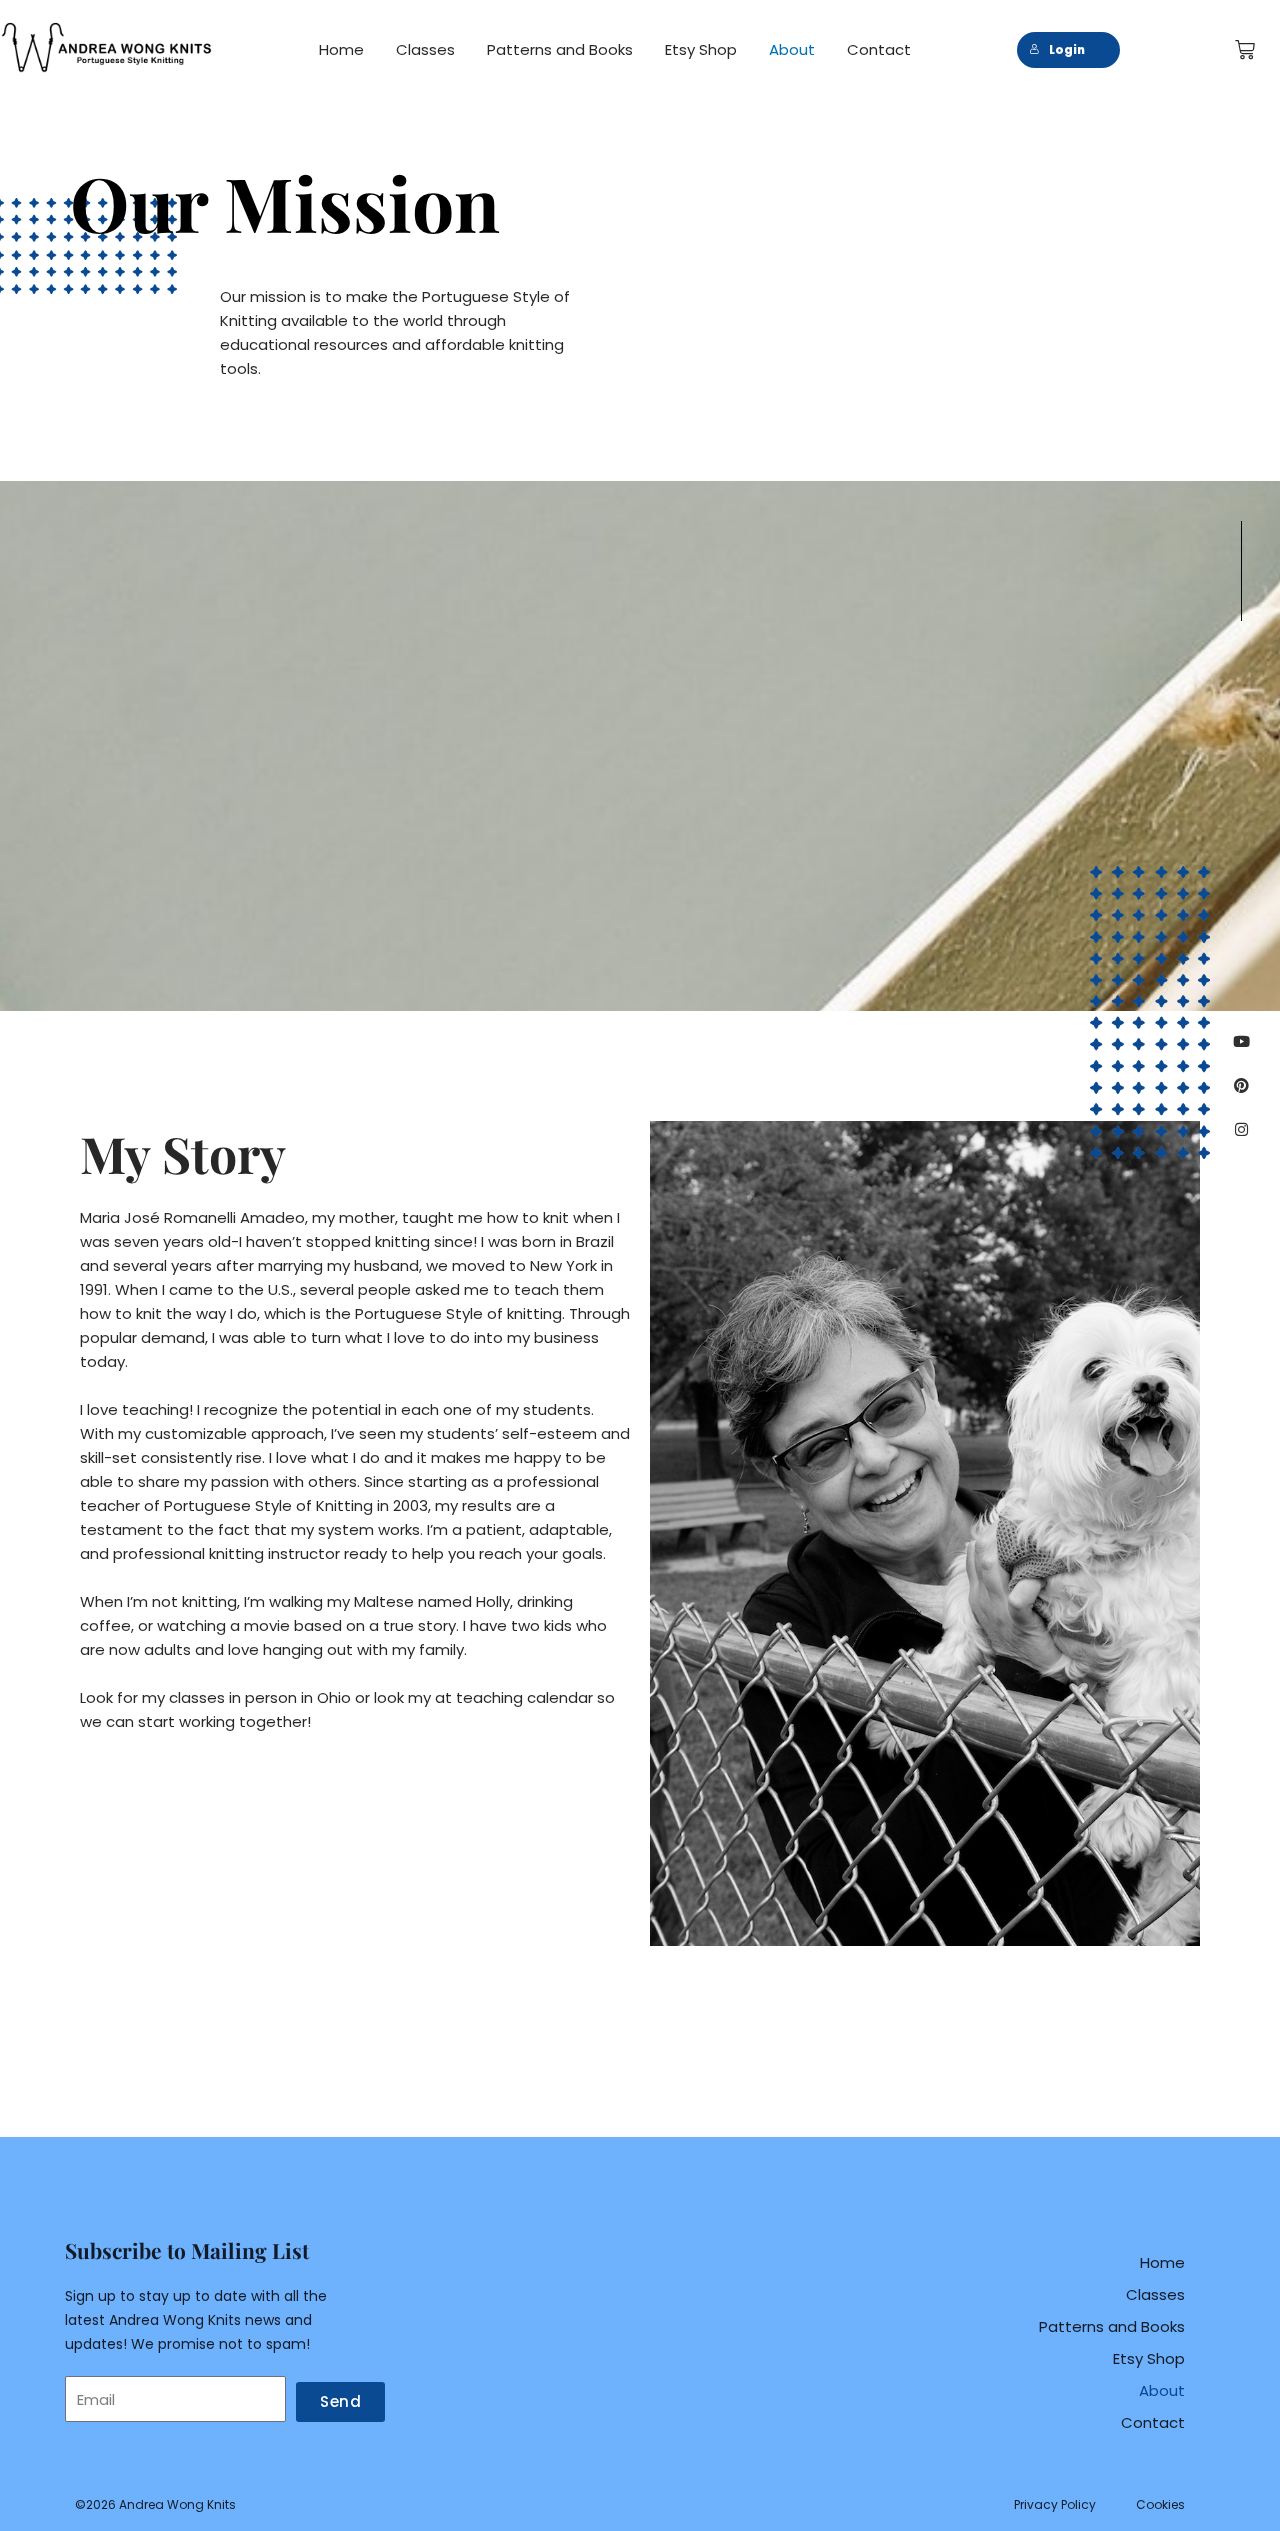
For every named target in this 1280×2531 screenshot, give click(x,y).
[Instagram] (1241, 1129)
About (792, 49)
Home (341, 49)
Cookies (1160, 2504)
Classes (425, 49)
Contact (879, 49)
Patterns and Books (560, 49)
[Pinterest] (1241, 1085)
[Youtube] (1241, 1041)
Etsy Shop (701, 49)
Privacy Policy (1055, 2504)
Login (1067, 50)
